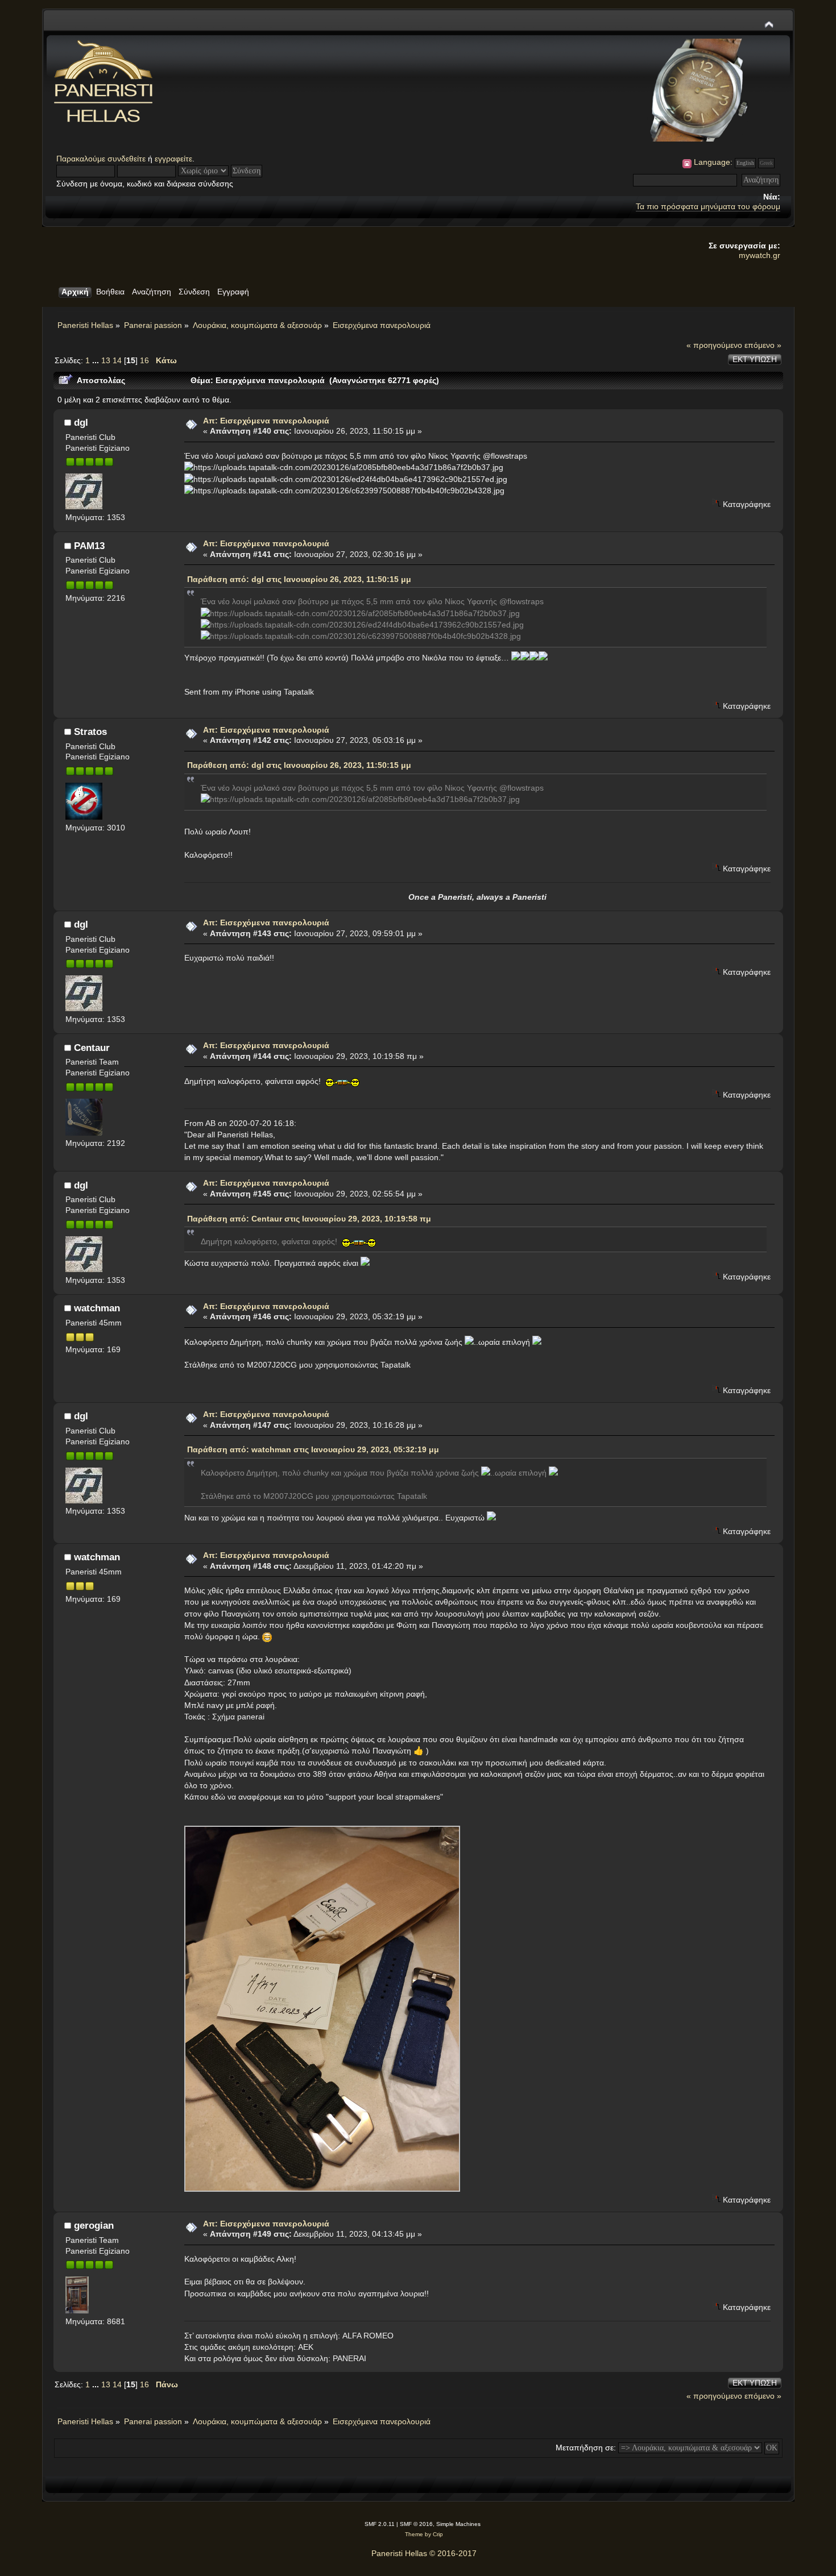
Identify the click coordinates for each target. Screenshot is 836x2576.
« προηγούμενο (714, 345)
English (745, 163)
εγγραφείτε (173, 159)
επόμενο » (763, 345)
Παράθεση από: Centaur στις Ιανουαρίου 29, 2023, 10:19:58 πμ (309, 1219)
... (97, 360)
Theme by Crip (424, 2534)
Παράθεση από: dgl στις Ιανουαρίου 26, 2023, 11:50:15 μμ (299, 579)
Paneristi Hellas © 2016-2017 (424, 2553)
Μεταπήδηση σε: (586, 2448)
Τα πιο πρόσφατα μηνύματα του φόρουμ (708, 206)
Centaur (92, 1048)
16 (144, 360)
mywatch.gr (760, 255)
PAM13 (89, 546)
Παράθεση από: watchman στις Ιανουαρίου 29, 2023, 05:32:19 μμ (313, 1449)
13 (106, 360)
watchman (97, 1308)
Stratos (90, 732)
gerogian (94, 2225)
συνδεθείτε (127, 159)
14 (117, 360)
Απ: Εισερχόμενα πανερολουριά (266, 421)
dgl (81, 422)
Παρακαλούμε (82, 159)
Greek (766, 163)
